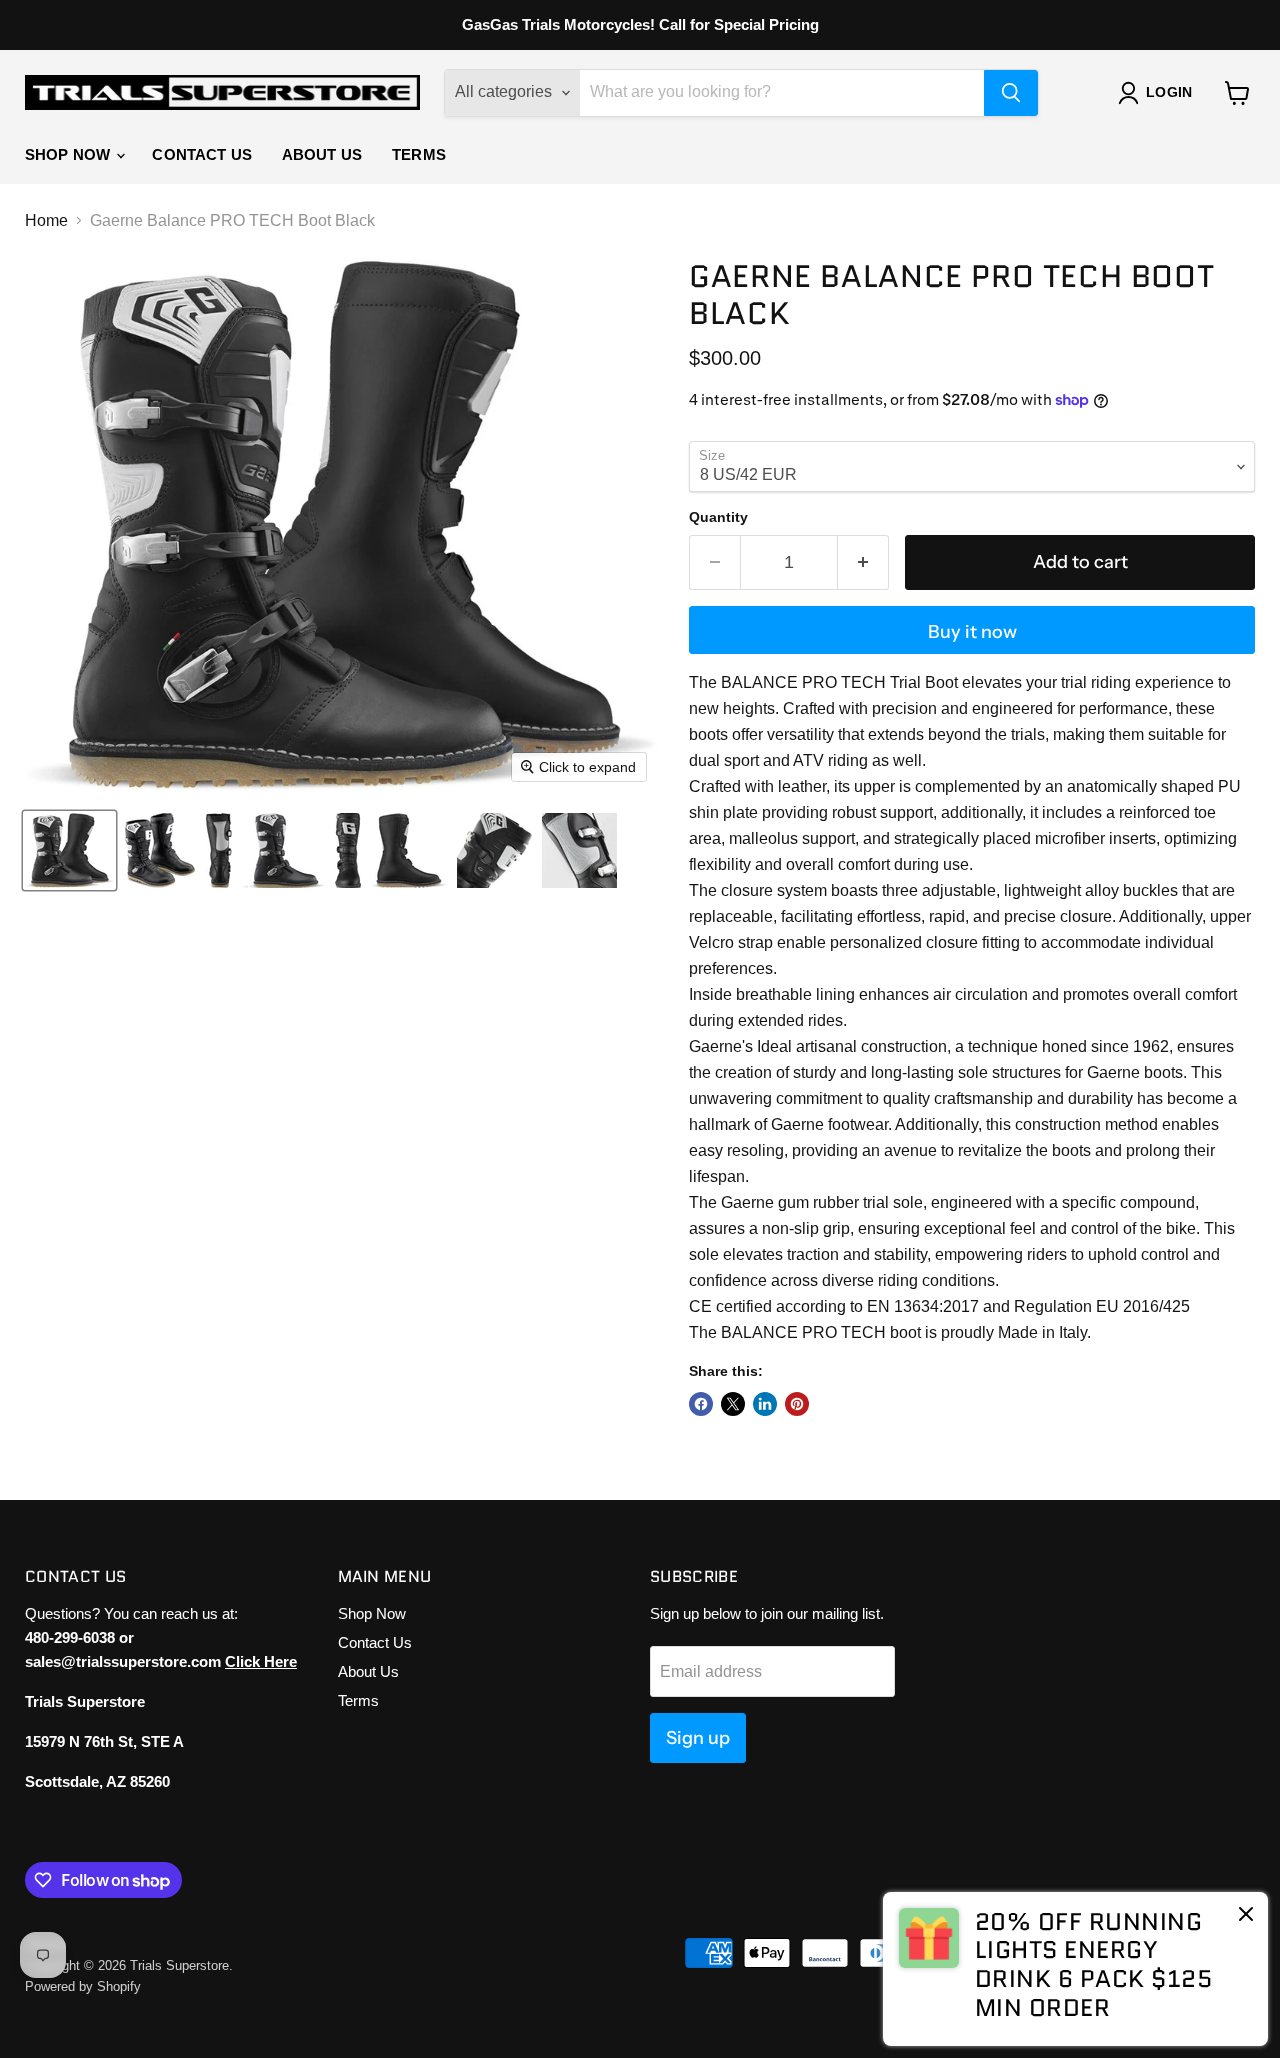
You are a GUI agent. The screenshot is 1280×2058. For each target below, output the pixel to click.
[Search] (1011, 93)
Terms (419, 154)
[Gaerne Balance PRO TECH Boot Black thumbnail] (69, 850)
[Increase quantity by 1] (863, 562)
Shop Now (69, 154)
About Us (322, 154)
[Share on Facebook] (701, 1404)
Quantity (718, 517)
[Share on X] (733, 1404)
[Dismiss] (1246, 1916)
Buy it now (972, 632)
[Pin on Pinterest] (797, 1404)
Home (46, 220)
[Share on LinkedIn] (765, 1404)
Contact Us (202, 154)
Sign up (698, 1738)
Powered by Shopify (83, 1986)
